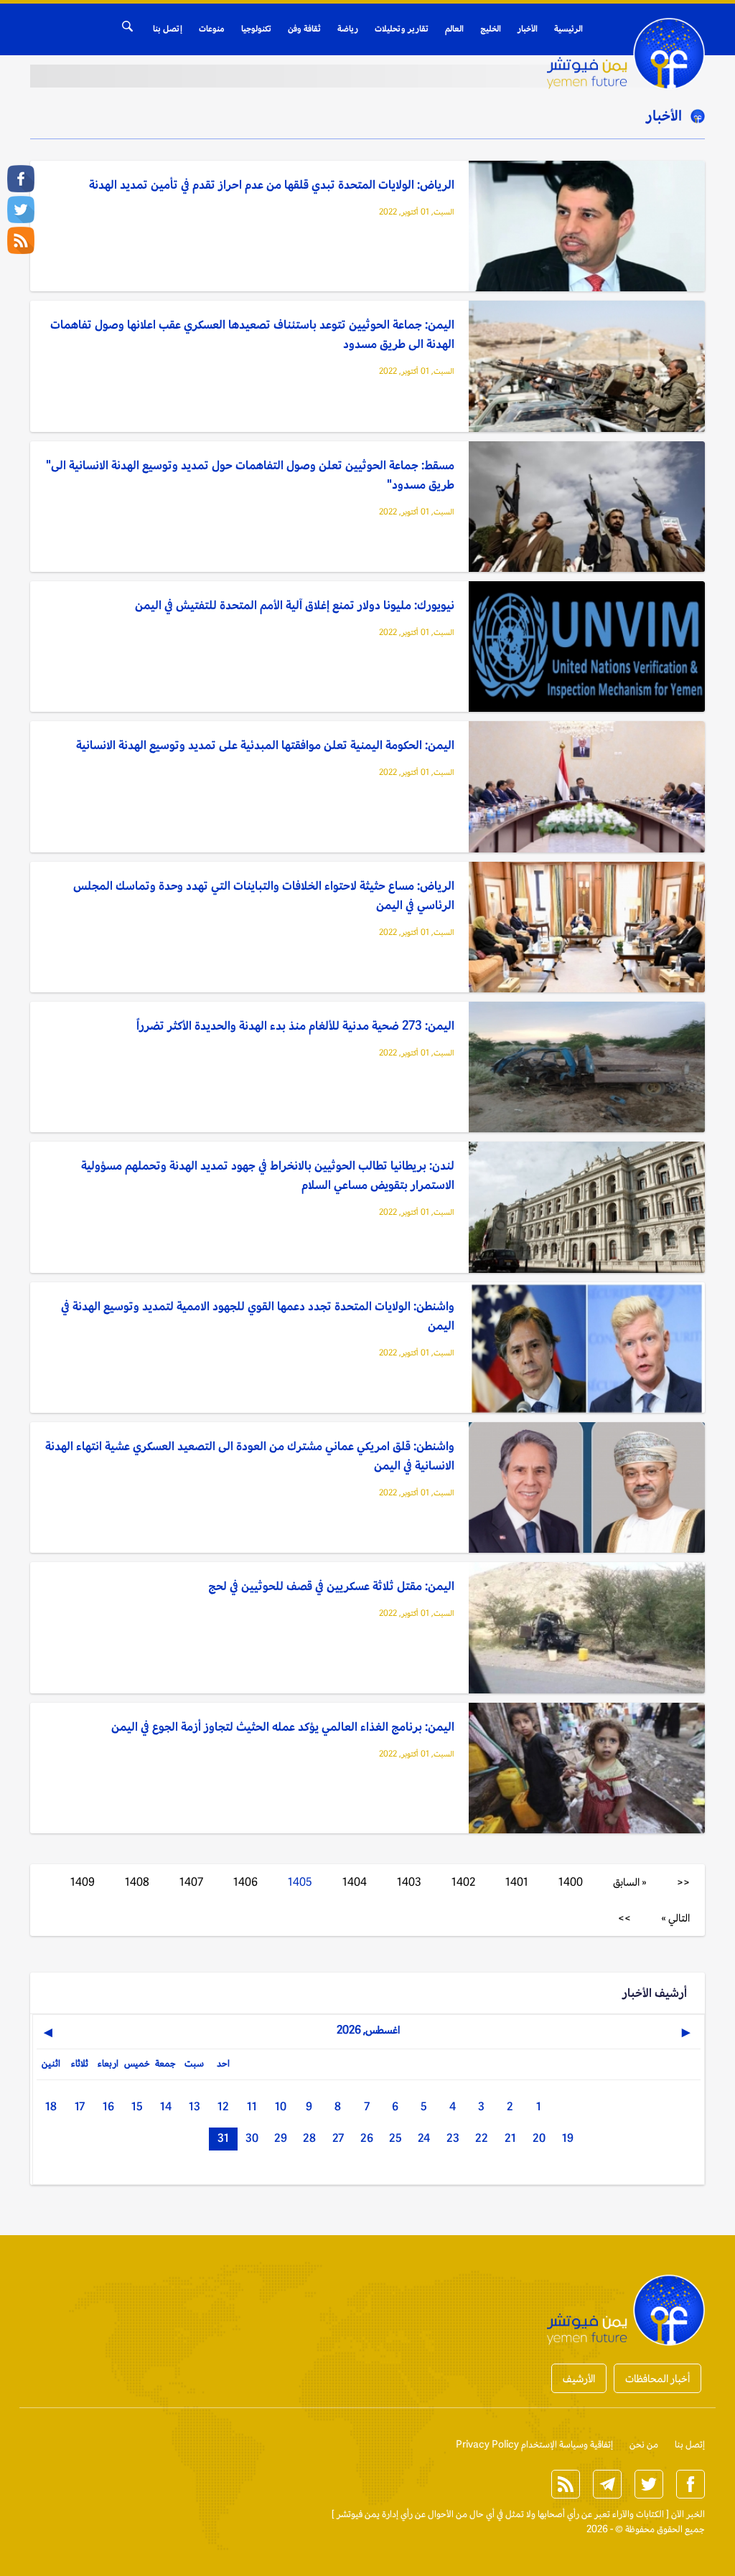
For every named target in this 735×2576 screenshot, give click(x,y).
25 (395, 2138)
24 (424, 2138)
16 (108, 2106)
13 (195, 2106)
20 (539, 2138)
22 (482, 2138)
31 (223, 2138)
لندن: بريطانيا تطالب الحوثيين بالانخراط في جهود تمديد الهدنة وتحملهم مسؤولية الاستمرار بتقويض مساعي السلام (268, 1175)
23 (453, 2138)
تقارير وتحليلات (402, 29)
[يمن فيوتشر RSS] (21, 240)
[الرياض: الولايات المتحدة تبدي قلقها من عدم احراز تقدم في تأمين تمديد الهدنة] (587, 227)
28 (309, 2138)
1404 (355, 1882)
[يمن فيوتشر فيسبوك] (21, 179)
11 (252, 2106)
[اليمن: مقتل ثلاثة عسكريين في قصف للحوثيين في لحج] (587, 1628)
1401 (517, 1882)
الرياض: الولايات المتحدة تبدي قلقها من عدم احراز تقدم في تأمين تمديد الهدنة (272, 184)
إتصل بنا (168, 29)
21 (510, 2138)
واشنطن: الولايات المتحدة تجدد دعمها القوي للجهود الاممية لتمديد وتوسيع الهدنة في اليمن (258, 1316)
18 (51, 2106)
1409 (83, 1882)
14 (166, 2106)
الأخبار (528, 29)
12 (223, 2106)
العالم (454, 29)
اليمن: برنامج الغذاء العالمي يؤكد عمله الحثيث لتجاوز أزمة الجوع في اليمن (283, 1726)
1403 (409, 1882)
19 (568, 2138)
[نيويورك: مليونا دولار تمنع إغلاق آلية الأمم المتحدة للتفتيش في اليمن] (587, 648)
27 (338, 2138)
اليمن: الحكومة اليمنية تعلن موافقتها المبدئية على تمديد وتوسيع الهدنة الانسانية (265, 745)
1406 (245, 1882)
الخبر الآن (688, 2514)
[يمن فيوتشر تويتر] (21, 210)
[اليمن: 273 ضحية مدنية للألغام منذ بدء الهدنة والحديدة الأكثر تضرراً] (587, 1068)
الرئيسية (568, 29)
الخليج (491, 29)
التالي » (675, 1918)
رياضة (348, 29)
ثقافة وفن (304, 29)
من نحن (644, 2444)
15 (137, 2106)
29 (281, 2138)
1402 (463, 1882)
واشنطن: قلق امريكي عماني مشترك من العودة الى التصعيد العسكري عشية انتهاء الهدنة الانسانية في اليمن (250, 1456)
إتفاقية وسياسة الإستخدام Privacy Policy (534, 2444)
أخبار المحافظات (657, 2378)
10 (281, 2106)
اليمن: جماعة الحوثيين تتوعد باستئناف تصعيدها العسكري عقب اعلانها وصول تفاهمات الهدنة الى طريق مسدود (252, 334)
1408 (137, 1882)
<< (683, 1882)
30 (252, 2138)
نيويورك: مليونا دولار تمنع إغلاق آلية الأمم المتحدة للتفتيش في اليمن (295, 605)
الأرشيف (579, 2378)
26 (367, 2138)
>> (624, 1918)
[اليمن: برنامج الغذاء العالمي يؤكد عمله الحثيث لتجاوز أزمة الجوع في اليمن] (587, 1769)
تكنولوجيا (256, 29)
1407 (191, 1882)
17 (80, 2106)
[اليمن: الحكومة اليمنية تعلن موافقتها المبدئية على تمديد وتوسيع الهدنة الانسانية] (587, 788)
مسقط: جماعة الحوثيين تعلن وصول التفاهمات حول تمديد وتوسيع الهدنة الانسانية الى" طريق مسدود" (250, 475)
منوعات (212, 29)
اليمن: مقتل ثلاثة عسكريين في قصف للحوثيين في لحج (331, 1586)
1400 (571, 1882)
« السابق (630, 1882)
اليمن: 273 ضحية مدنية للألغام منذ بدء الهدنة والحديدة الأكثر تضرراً (295, 1025)
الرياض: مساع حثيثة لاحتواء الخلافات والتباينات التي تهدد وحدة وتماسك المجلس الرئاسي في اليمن (264, 895)
